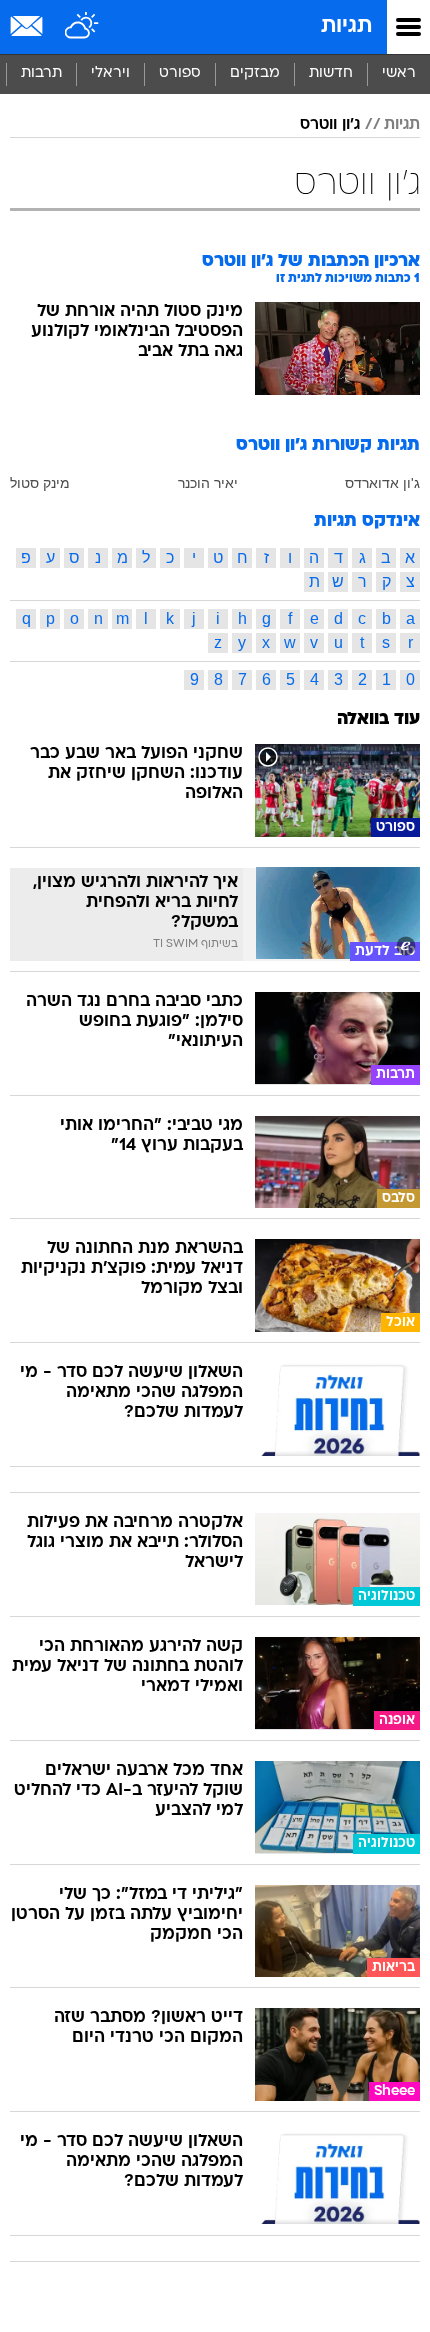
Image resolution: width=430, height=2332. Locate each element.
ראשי (399, 73)
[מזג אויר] (82, 27)
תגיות (346, 26)
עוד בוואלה (378, 719)
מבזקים (255, 73)
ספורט (180, 73)
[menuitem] (330, 74)
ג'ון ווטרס (330, 125)
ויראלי (110, 73)
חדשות (331, 73)
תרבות (41, 73)
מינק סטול (40, 483)
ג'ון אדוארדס (382, 483)
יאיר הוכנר (208, 483)
